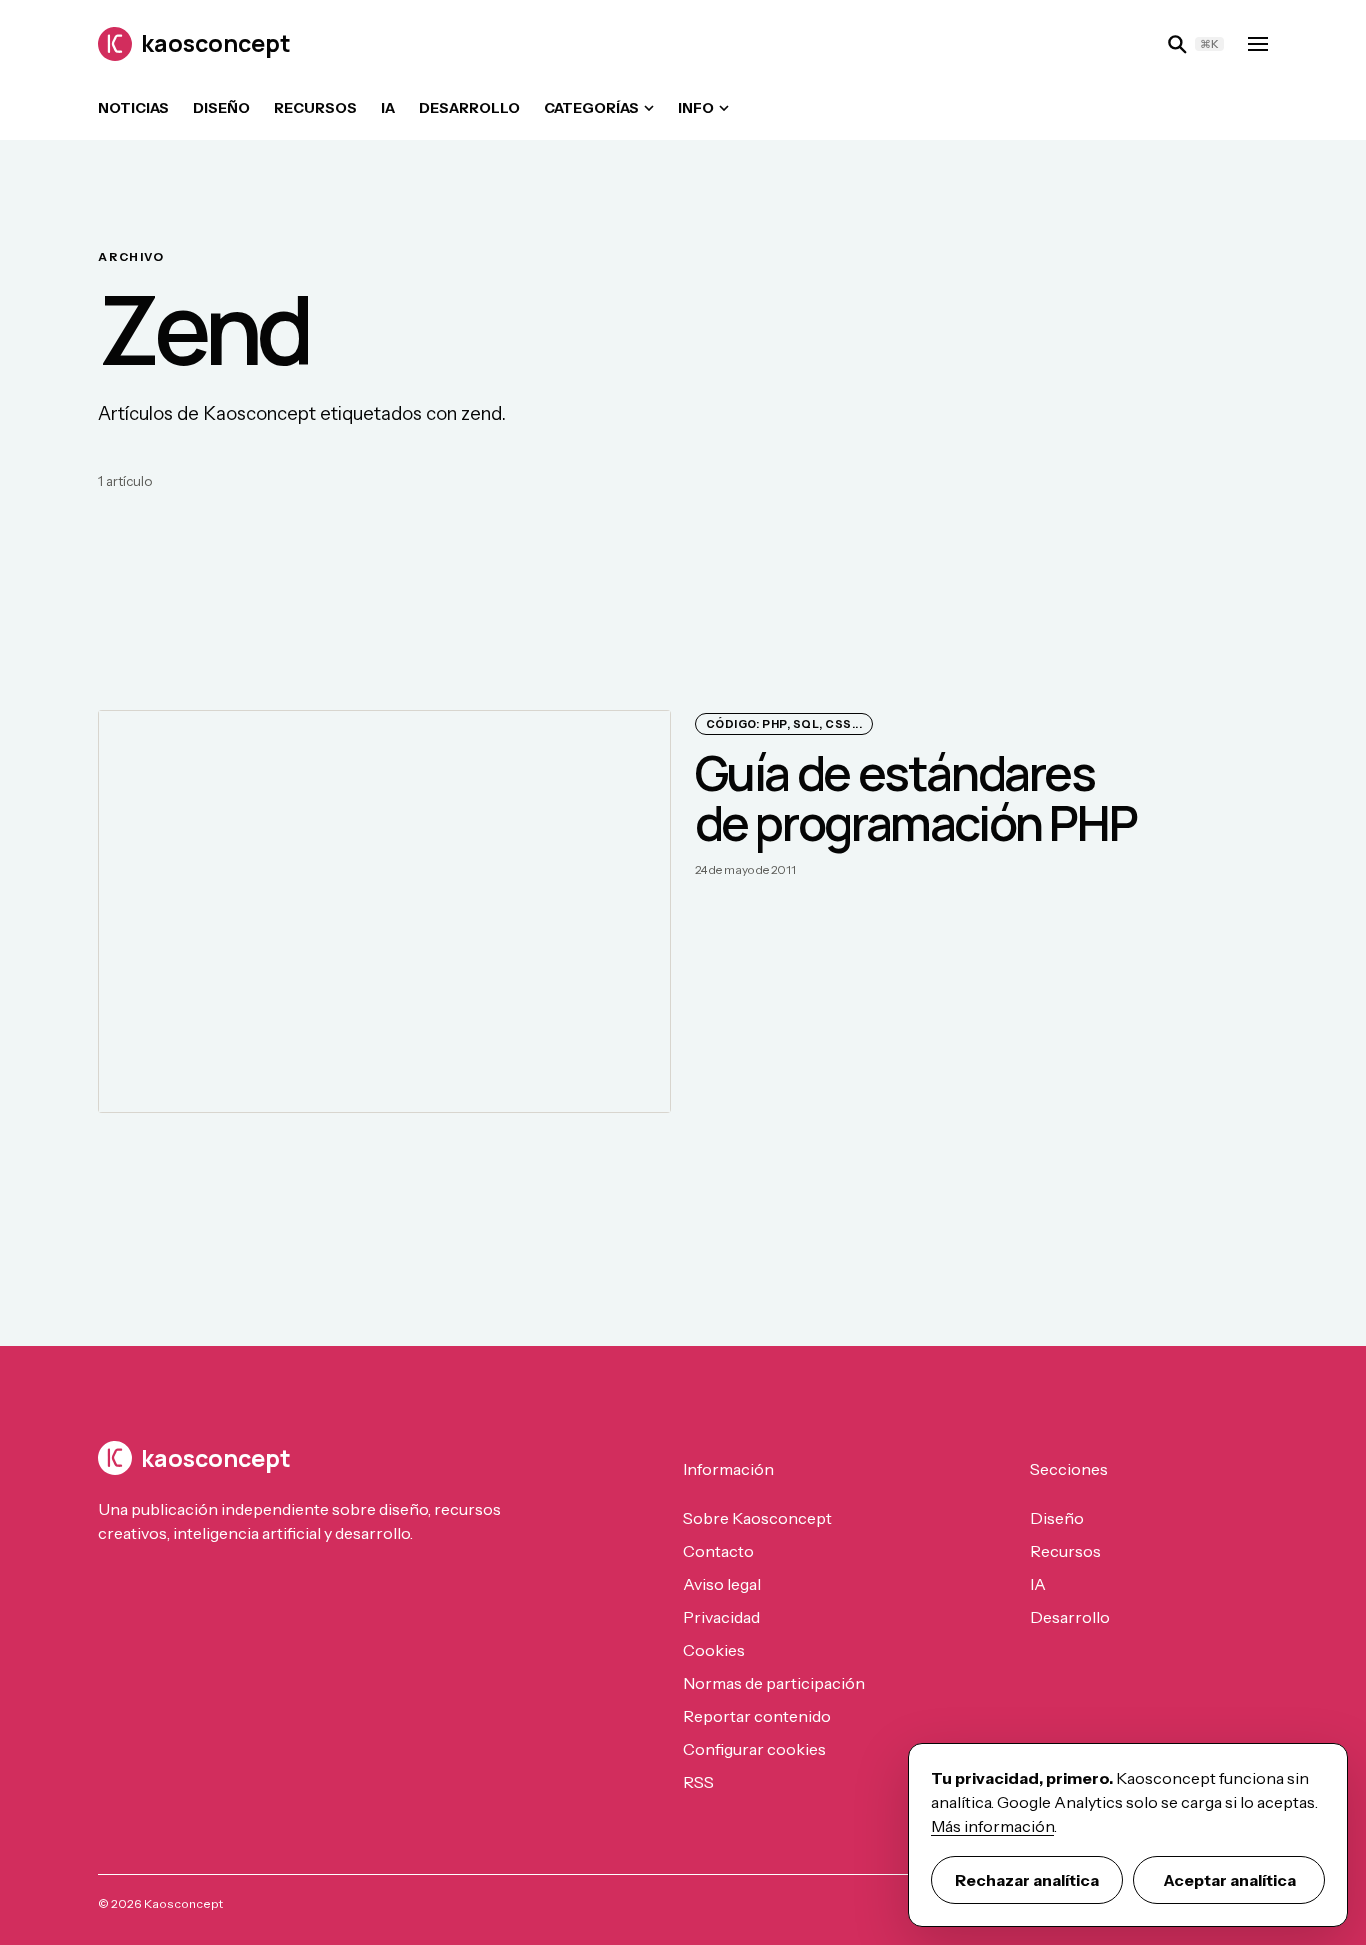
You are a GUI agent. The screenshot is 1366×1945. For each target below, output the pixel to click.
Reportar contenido (757, 1716)
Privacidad (721, 1617)
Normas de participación (774, 1683)
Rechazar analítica (1027, 1880)
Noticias (133, 108)
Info (696, 108)
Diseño (221, 108)
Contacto (718, 1551)
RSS (698, 1782)
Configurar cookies (754, 1749)
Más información (992, 1826)
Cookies (714, 1650)
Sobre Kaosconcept (757, 1518)
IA (388, 108)
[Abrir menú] (1258, 44)
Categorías (591, 108)
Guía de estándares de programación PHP (916, 797)
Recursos (315, 108)
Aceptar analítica (1229, 1880)
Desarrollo (469, 108)
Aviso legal (722, 1584)
